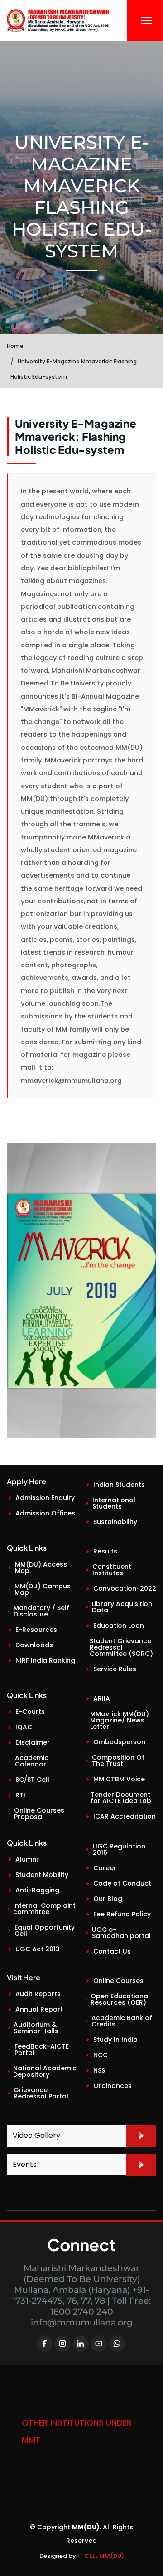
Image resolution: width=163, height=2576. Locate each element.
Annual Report (39, 2009)
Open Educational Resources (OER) (120, 1999)
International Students (114, 1503)
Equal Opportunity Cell (45, 1930)
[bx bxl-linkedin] (81, 2344)
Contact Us (112, 1951)
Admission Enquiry (45, 1498)
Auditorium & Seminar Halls (36, 2028)
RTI (20, 1795)
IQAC (24, 1727)
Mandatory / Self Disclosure (41, 1611)
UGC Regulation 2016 (119, 1849)
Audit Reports (38, 1994)
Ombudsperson (119, 1742)
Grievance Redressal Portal (41, 2093)
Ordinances (113, 2086)
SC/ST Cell (32, 1780)
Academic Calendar (32, 1761)
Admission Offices (45, 1513)
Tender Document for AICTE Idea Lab (121, 1798)
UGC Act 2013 (38, 1949)
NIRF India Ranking (45, 1660)
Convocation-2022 (125, 1588)
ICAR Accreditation (125, 1816)
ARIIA (102, 1698)
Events (25, 2164)
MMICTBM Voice (119, 1779)
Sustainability (115, 1522)
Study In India (115, 2040)
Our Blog (108, 1899)
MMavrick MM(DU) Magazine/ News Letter (120, 1720)
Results (105, 1551)
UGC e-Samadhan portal (121, 1933)
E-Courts (30, 1712)
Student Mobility (42, 1875)
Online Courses (118, 1981)
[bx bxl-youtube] (99, 2344)
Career (105, 1868)
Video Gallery (36, 2135)
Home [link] (15, 346)
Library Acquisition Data (122, 1607)
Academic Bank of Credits (122, 2021)
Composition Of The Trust (118, 1761)
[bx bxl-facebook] (44, 2344)
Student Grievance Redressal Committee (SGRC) (121, 1647)
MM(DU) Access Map (41, 1568)
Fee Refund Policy (122, 1914)
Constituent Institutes (112, 1570)
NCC (101, 2055)
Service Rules (115, 1669)
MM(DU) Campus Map (43, 1589)
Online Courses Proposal (39, 1814)
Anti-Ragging (37, 1890)
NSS (99, 2070)
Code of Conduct (122, 1883)
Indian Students (119, 1485)
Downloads (34, 1645)
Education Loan (119, 1626)
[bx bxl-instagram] (62, 2344)
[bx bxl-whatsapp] (117, 2344)
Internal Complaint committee (44, 1909)
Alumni (26, 1859)
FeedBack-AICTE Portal (42, 2050)
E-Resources (36, 1630)
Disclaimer (33, 1742)
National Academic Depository (45, 2071)
